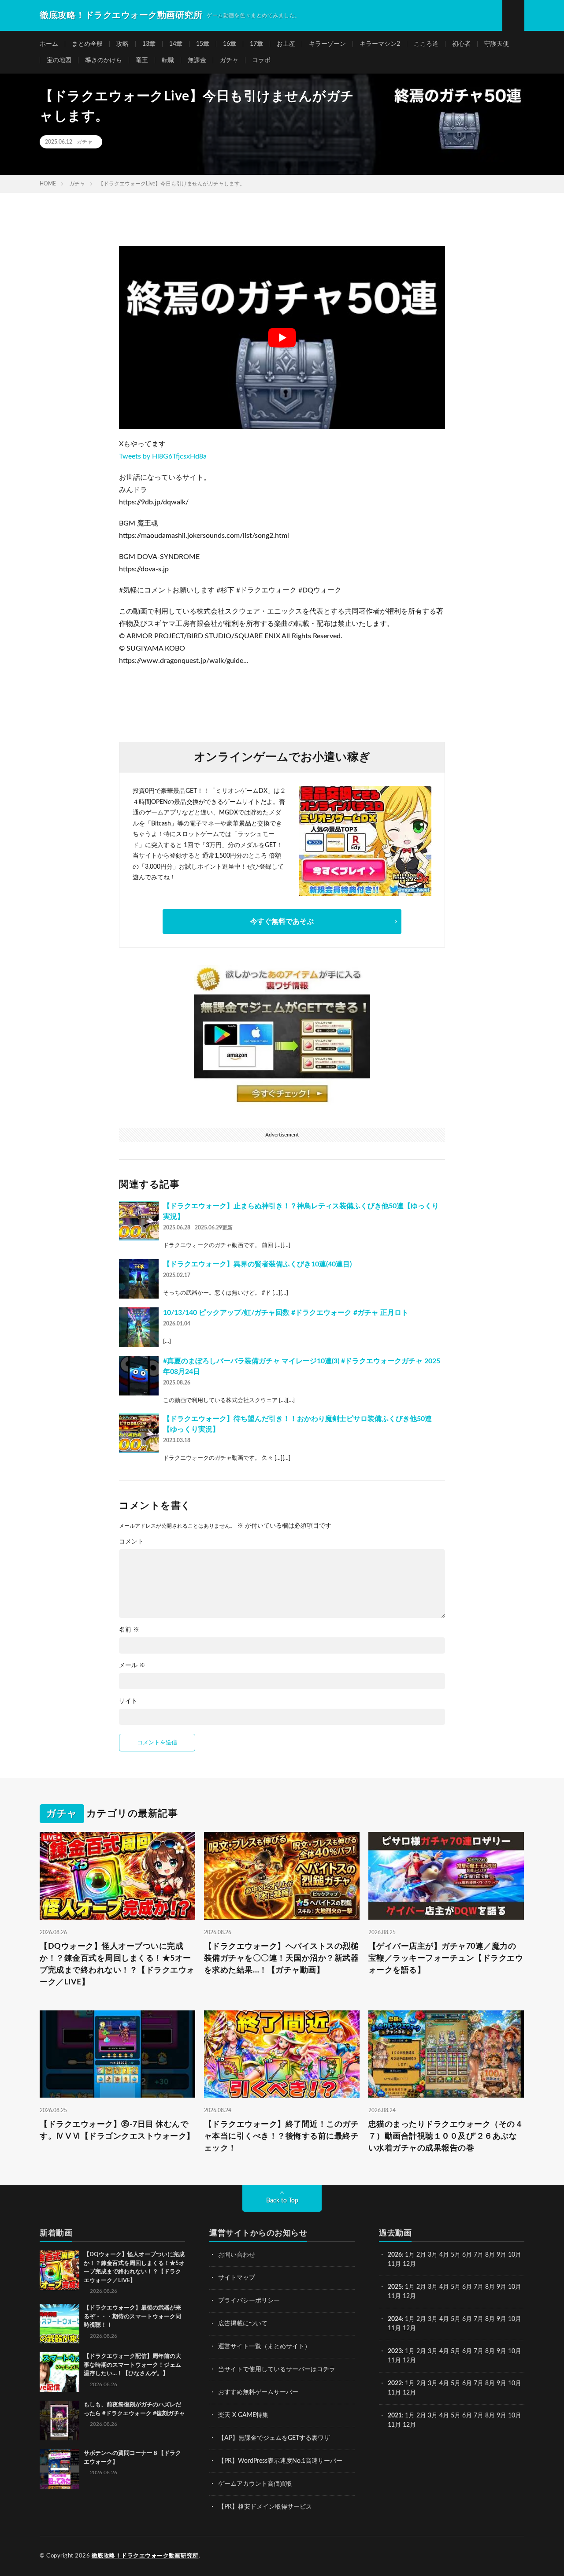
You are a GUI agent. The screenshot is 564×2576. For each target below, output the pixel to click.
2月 (421, 2255)
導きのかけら (104, 60)
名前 (129, 1630)
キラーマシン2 (380, 44)
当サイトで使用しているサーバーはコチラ (277, 2369)
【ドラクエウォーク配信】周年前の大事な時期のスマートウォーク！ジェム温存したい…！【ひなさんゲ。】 (132, 2365)
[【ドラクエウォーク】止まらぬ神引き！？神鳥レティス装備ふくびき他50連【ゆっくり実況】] (139, 1221)
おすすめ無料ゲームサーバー (258, 2392)
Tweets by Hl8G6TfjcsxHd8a (163, 456)
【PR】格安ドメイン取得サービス (265, 2507)
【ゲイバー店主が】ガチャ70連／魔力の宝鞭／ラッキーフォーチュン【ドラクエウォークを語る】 (446, 1958)
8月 (490, 2255)
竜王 (142, 60)
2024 (395, 2319)
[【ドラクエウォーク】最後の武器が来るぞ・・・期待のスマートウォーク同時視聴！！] (59, 2324)
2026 (395, 2255)
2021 (395, 2416)
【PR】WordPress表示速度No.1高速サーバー (280, 2461)
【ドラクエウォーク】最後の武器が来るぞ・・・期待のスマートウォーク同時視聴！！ (132, 2317)
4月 (444, 2255)
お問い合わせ (237, 2255)
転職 (168, 60)
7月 (479, 2255)
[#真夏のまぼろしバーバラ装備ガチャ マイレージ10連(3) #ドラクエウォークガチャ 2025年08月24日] (139, 1376)
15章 (203, 44)
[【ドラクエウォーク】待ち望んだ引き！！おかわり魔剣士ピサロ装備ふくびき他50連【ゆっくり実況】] (139, 1433)
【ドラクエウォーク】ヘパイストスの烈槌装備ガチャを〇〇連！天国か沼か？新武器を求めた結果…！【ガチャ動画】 (282, 1958)
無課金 (197, 60)
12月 (409, 2296)
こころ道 (426, 44)
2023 (395, 2351)
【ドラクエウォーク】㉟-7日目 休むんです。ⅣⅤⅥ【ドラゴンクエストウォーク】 (117, 2130)
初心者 (461, 44)
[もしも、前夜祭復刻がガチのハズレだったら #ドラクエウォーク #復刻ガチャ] (59, 2421)
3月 (433, 2255)
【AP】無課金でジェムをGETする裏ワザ (274, 2438)
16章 (230, 44)
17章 (256, 44)
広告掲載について (243, 2324)
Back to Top (282, 2201)
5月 (456, 2255)
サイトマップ (237, 2278)
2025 (395, 2287)
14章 (176, 44)
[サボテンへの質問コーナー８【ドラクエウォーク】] (59, 2469)
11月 (394, 2296)
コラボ (261, 60)
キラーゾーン (327, 44)
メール (132, 1666)
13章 (149, 44)
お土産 (286, 44)
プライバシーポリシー (249, 2301)
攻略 (122, 44)
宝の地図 (59, 60)
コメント (131, 1542)
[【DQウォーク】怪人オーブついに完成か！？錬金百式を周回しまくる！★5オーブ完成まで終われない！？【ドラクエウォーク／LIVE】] (59, 2270)
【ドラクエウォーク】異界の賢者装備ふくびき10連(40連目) (257, 1264)
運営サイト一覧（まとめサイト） (264, 2347)
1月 (410, 2255)
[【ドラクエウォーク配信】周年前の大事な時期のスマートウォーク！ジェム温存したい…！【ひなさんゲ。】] (59, 2372)
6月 (467, 2255)
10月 (515, 2287)
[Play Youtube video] (282, 337)
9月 (501, 2287)
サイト (128, 1701)
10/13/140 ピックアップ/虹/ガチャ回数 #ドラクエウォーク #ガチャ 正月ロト (286, 1313)
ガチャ (229, 60)
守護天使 (497, 44)
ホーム (49, 44)
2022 (395, 2384)
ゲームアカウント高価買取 (255, 2484)
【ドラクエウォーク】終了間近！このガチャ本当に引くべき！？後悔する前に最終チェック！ (282, 2136)
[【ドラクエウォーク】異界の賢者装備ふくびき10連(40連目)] (139, 1279)
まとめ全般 (87, 44)
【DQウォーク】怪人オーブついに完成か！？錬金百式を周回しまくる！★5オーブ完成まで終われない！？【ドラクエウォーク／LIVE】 (117, 1964)
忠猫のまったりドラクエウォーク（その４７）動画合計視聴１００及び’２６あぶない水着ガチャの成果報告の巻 (446, 2136)
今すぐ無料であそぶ (282, 922)
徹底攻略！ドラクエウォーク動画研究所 (145, 2556)
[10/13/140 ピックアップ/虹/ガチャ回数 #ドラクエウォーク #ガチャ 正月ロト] (139, 1327)
